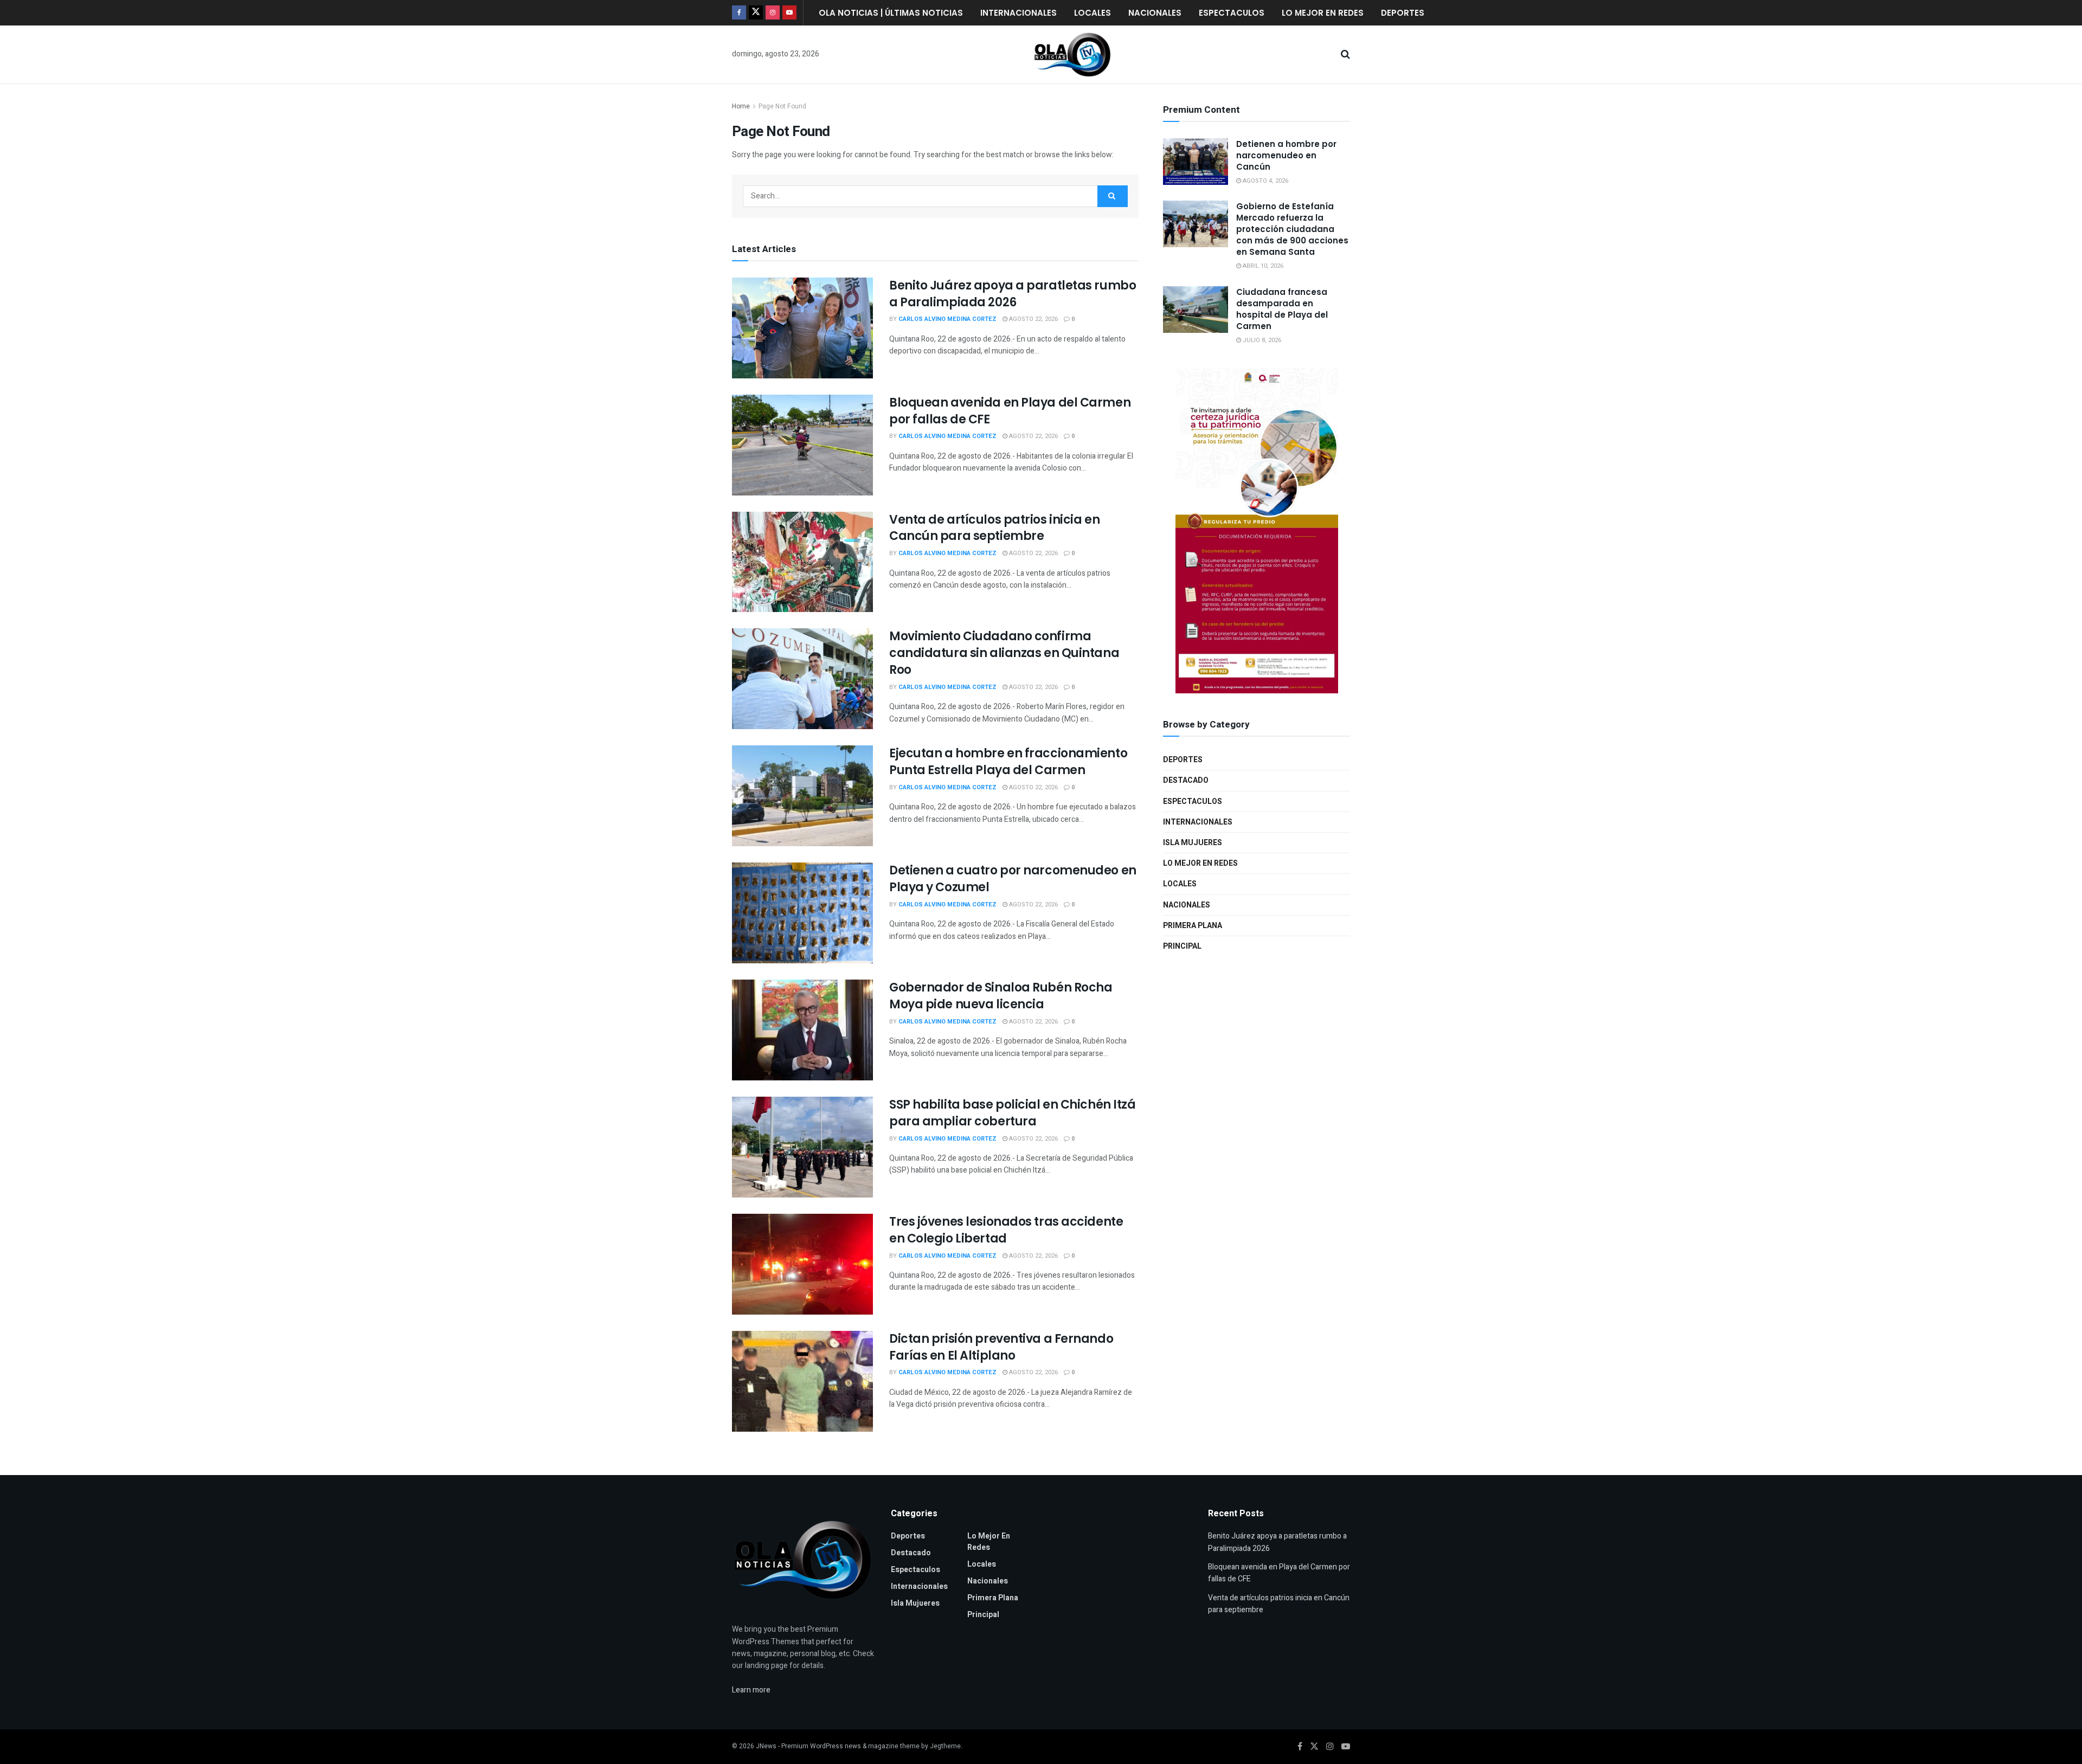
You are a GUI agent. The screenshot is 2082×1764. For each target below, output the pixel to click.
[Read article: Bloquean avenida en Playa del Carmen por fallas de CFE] (802, 445)
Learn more (751, 1690)
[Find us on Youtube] (789, 13)
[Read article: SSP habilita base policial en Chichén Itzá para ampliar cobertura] (802, 1147)
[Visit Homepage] (1072, 55)
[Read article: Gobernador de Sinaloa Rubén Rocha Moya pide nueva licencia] (802, 1030)
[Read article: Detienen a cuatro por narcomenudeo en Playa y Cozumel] (802, 913)
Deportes (1403, 13)
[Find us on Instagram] (773, 13)
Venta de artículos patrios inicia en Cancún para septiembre (994, 528)
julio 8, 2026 (1261, 340)
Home (741, 106)
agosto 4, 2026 (1265, 181)
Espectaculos (1232, 13)
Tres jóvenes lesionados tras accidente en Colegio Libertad (1006, 1230)
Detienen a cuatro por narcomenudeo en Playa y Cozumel (1013, 879)
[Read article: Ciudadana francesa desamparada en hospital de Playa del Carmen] (1196, 310)
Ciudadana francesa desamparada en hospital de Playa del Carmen (1282, 309)
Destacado (1186, 780)
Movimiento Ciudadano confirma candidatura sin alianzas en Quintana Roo (1004, 653)
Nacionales (1155, 13)
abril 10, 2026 (1262, 266)
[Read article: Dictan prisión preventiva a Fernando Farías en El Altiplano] (802, 1381)
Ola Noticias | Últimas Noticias (891, 13)
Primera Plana (1193, 926)
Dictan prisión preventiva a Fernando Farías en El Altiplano (1001, 1347)
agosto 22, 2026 (1033, 319)
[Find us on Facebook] (739, 13)
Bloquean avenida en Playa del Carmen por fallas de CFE (1010, 411)
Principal (1182, 946)
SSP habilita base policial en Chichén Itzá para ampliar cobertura (1013, 1113)
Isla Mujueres (1193, 843)
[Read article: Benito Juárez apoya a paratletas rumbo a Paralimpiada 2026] (802, 328)
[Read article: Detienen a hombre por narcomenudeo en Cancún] (1196, 162)
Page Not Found (782, 106)
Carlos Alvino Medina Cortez (947, 319)
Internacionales (1018, 13)
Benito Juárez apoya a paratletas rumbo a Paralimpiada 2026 (1013, 294)
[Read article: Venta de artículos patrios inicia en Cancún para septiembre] (802, 562)
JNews (766, 1746)
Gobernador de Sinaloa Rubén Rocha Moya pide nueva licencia (1001, 996)
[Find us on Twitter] (756, 13)
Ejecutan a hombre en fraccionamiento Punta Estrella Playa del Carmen (1008, 762)
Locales (1093, 13)
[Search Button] (1345, 55)
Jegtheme (945, 1746)
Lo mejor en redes (1323, 13)
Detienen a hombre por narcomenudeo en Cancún (1286, 155)
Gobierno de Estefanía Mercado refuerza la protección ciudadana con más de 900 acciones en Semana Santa (1292, 229)
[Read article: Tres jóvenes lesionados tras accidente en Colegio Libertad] (802, 1264)
